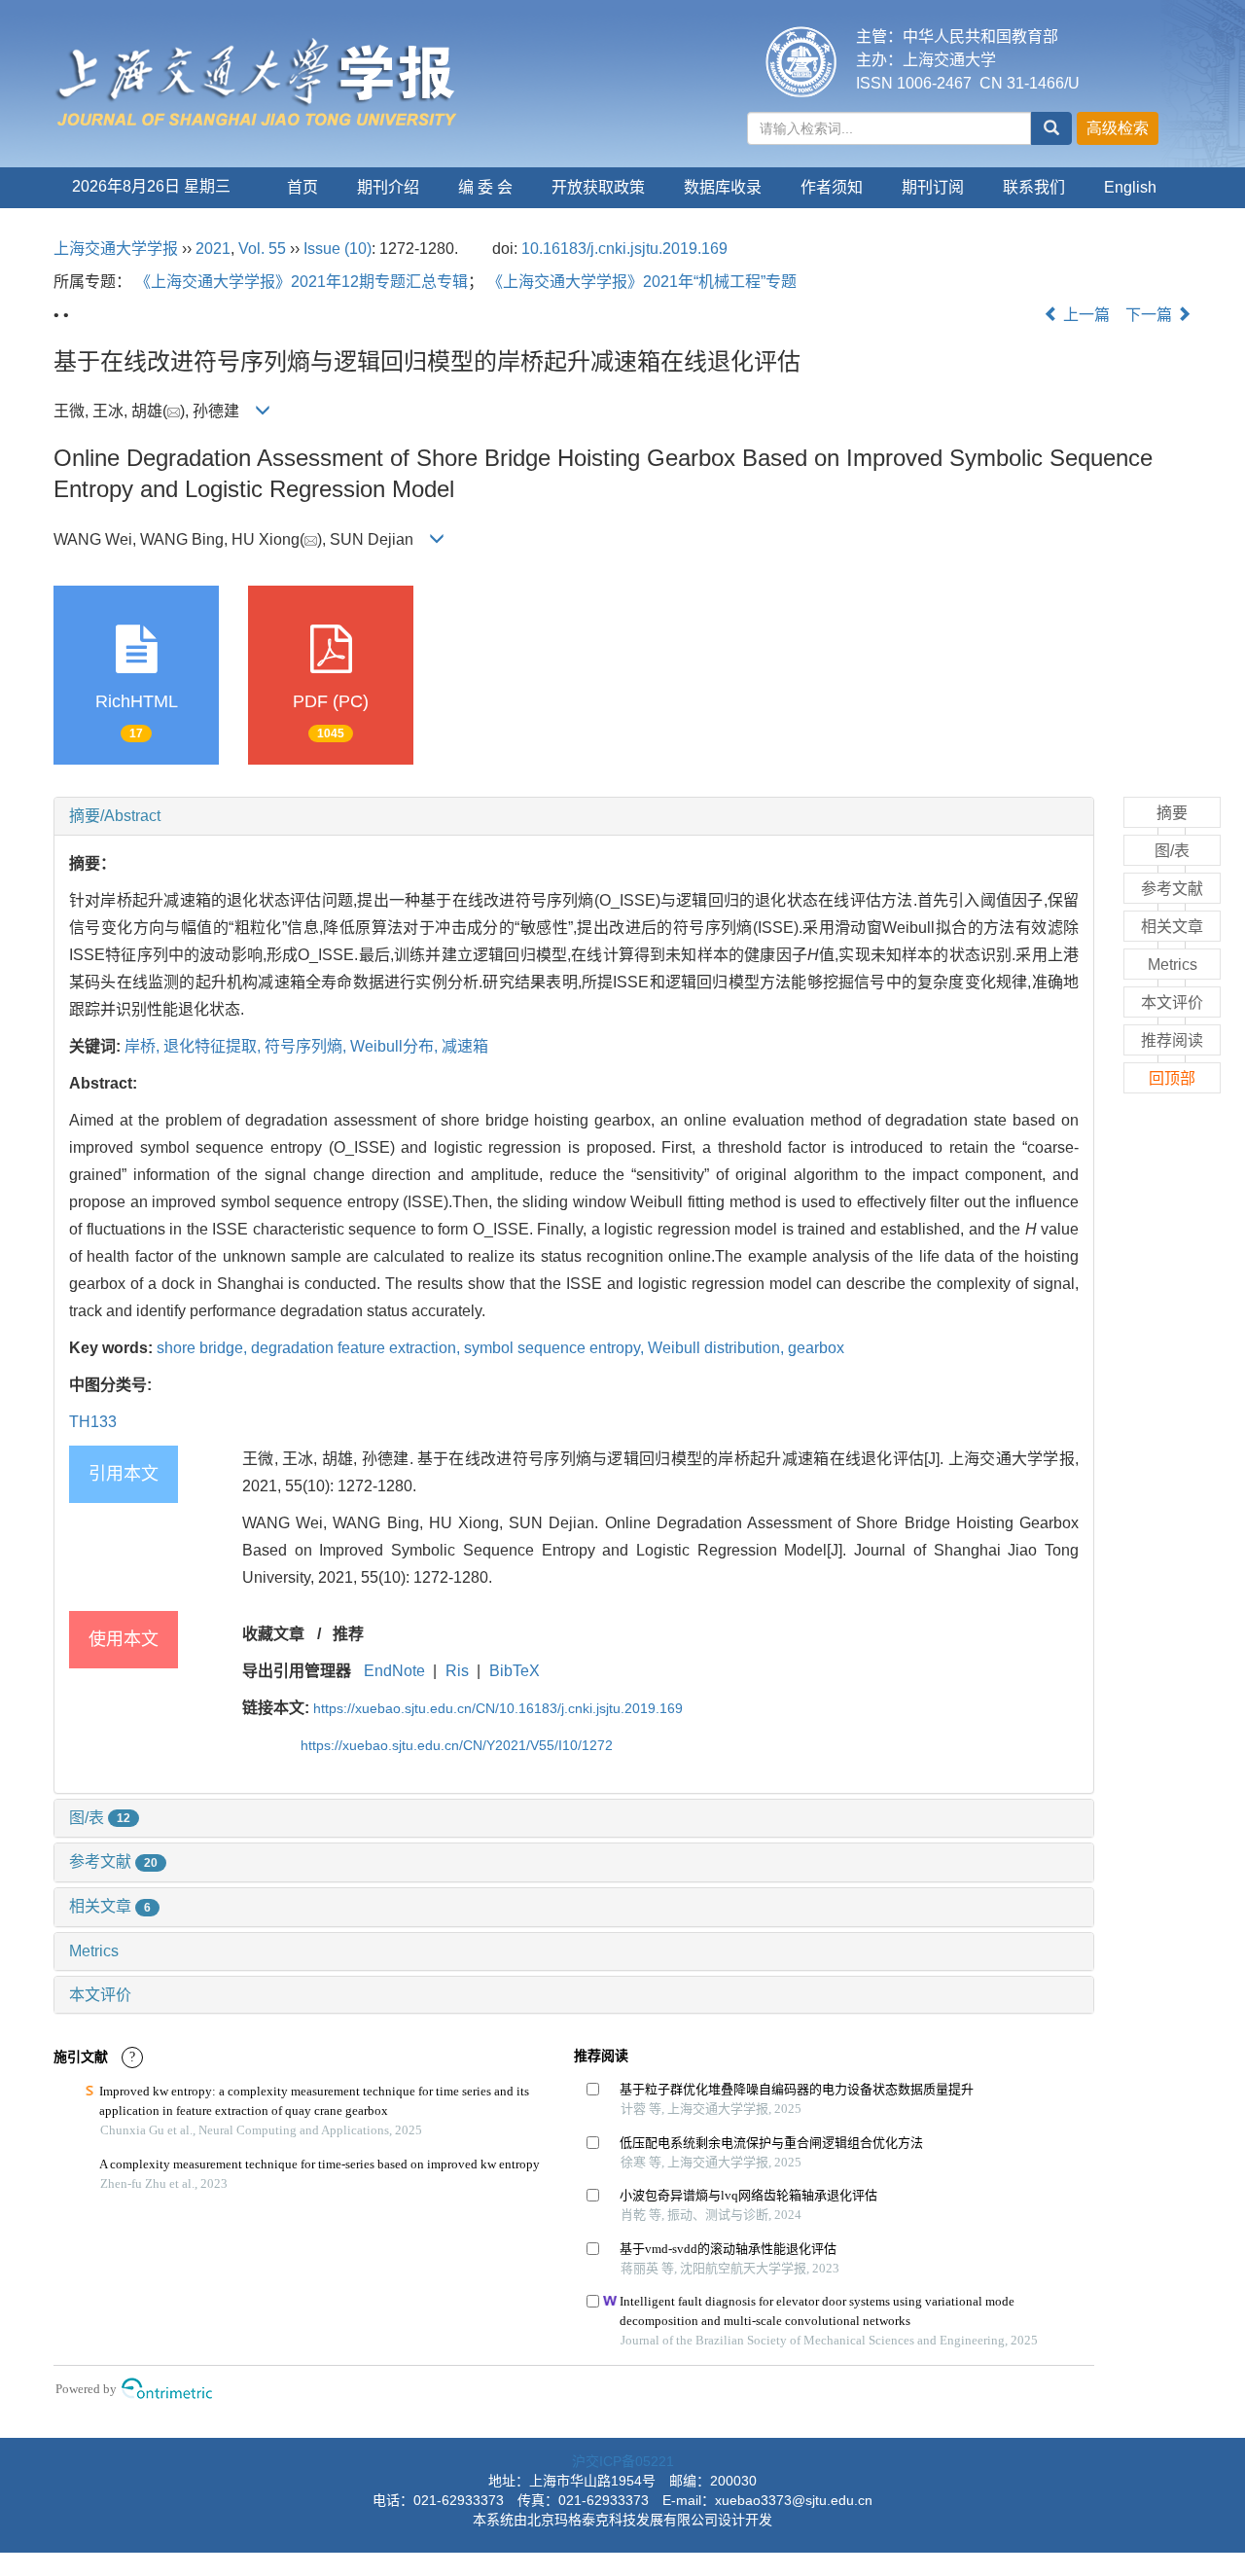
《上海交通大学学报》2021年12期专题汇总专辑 (302, 282)
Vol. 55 (262, 249)
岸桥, (144, 1046)
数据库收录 (723, 187)
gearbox (816, 1348)
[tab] (574, 816)
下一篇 (1151, 315)
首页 (302, 187)
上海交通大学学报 (116, 249)
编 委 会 (485, 187)
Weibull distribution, (718, 1348)
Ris (457, 1671)
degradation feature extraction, (357, 1348)
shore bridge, (204, 1348)
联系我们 (1034, 187)
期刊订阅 (933, 187)
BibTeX (515, 1671)
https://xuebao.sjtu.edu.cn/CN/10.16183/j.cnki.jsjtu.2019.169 (498, 1708)
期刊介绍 (388, 187)
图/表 (100, 1818)
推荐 (348, 1634)
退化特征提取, (214, 1046)
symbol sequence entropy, (556, 1348)
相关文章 (110, 1906)
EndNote (394, 1671)
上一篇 (1085, 315)
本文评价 (100, 1995)
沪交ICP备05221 (623, 2461)
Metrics (94, 1951)
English (1130, 187)
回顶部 (1172, 1078)
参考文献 (113, 1861)
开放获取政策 (598, 187)
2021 (213, 249)
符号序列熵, (307, 1046)
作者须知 (832, 187)
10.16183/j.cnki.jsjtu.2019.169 (624, 249)
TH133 (93, 1422)
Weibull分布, (396, 1046)
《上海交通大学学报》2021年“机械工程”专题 (642, 282)
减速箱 (465, 1046)
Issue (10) (338, 249)
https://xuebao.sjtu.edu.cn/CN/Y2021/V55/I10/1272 (457, 1745)
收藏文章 (273, 1634)
